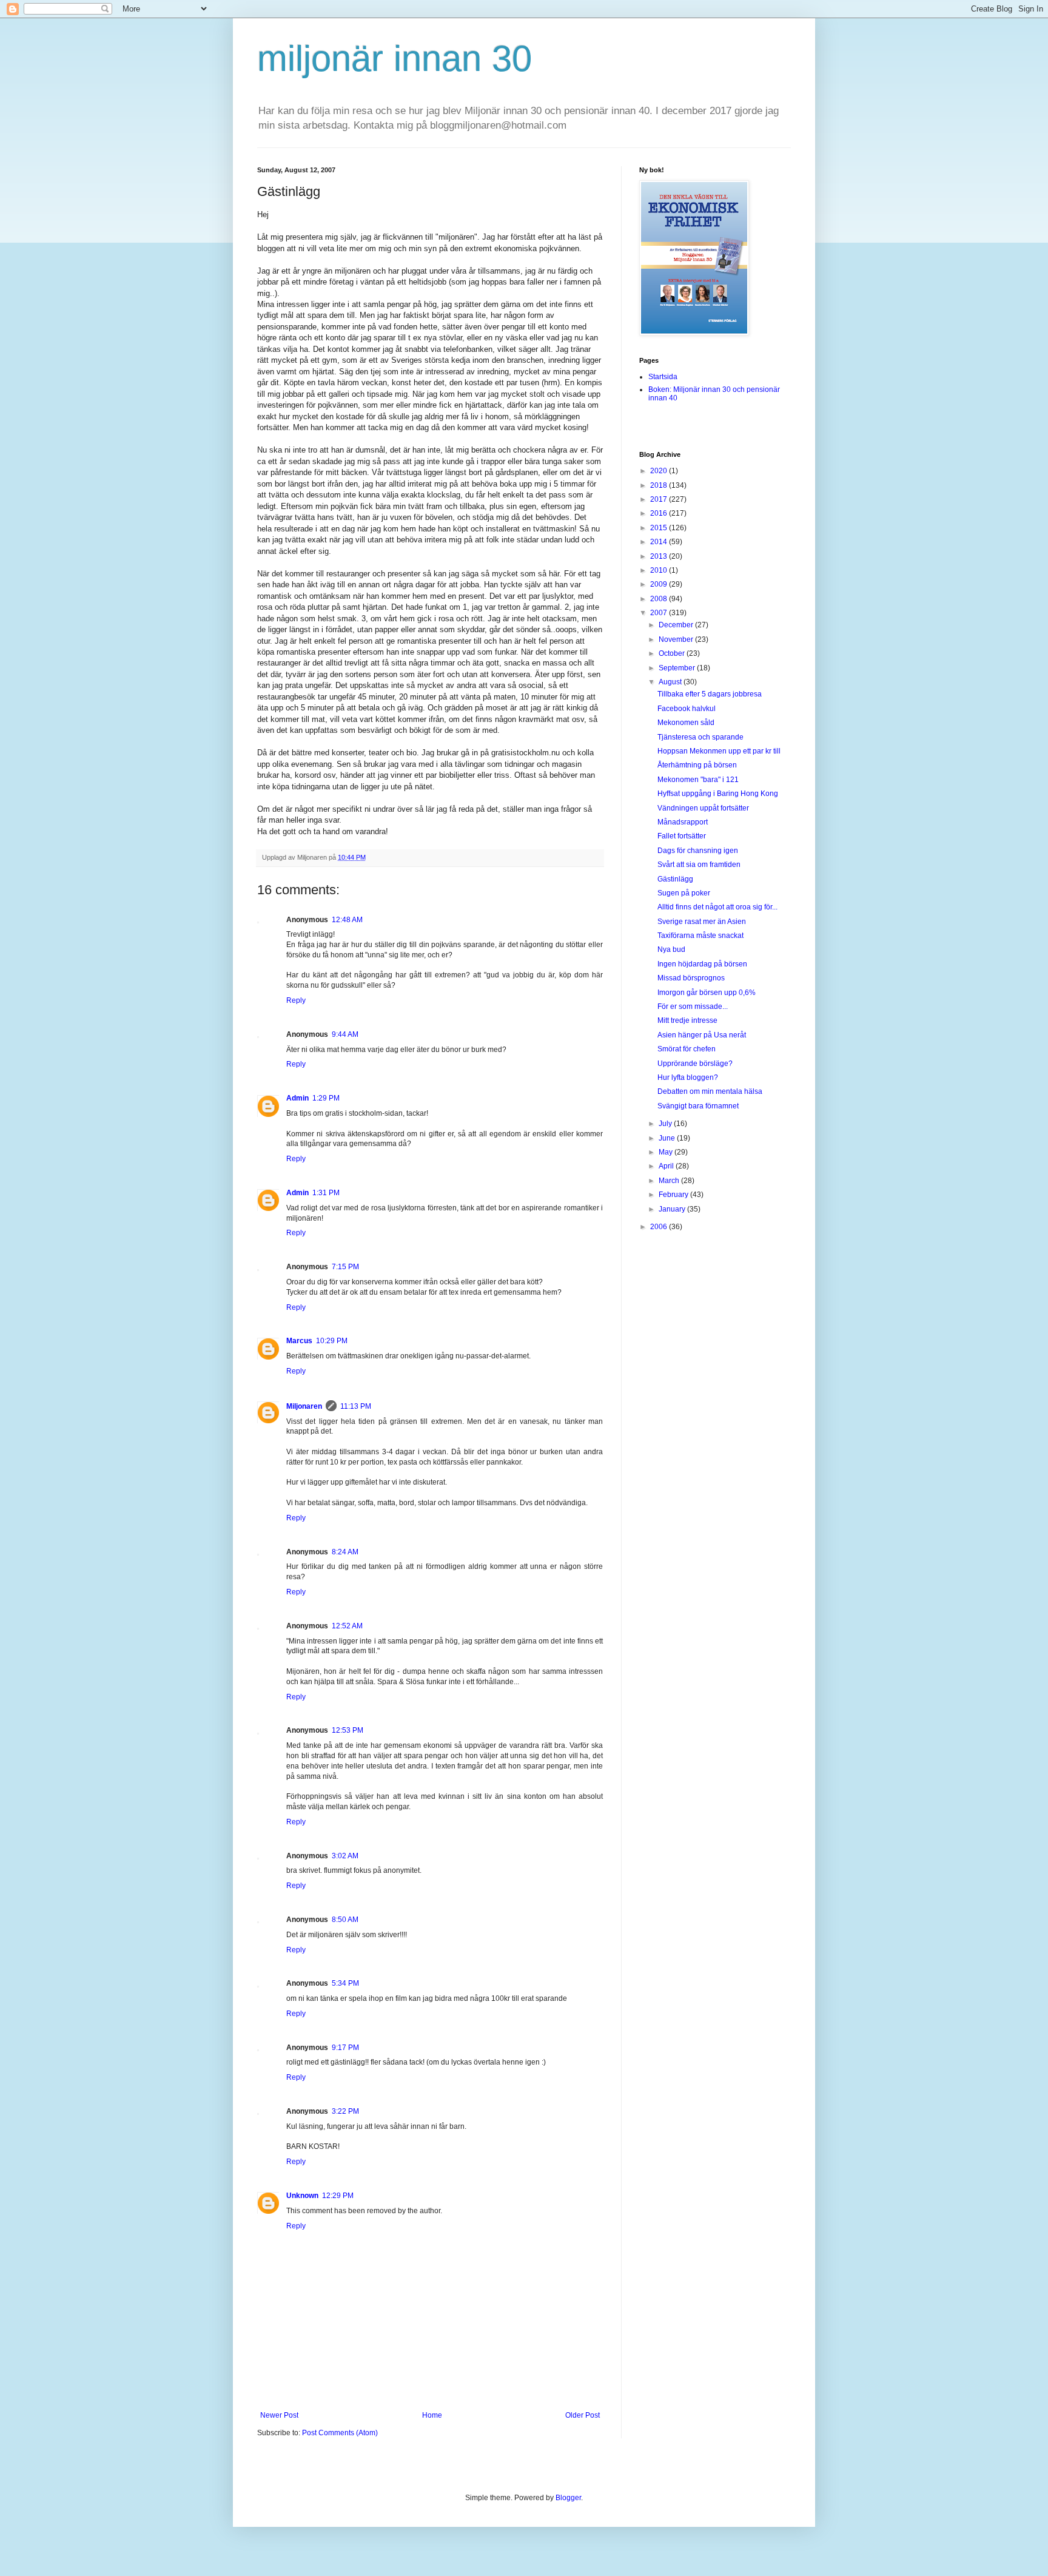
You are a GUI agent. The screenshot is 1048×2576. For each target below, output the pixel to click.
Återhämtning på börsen (697, 765)
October (673, 653)
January (673, 1209)
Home (432, 2415)
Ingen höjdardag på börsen (702, 964)
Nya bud (671, 949)
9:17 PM (345, 2048)
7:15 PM (345, 1267)
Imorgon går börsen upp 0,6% (707, 993)
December (677, 625)
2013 (660, 556)
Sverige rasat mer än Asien (702, 922)
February (674, 1195)
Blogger (568, 2498)
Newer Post (279, 2415)
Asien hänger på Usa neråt (702, 1035)
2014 (660, 542)
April (667, 1166)
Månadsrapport (683, 822)
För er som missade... (693, 1006)
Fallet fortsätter (682, 836)
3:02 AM (345, 1856)
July (666, 1124)
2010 (660, 570)
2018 (660, 485)
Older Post (583, 2415)
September (678, 668)
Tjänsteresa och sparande (700, 737)
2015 (660, 528)
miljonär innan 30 (395, 59)
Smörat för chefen (687, 1049)
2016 (660, 513)
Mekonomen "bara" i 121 (698, 780)
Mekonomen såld (686, 723)
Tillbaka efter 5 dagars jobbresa (710, 694)
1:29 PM (326, 1098)
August (671, 682)
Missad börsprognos (691, 978)
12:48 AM (347, 920)
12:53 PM (348, 1730)
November (677, 639)
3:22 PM (345, 2111)
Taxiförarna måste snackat (700, 936)
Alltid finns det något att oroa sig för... (717, 907)
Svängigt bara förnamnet (698, 1106)
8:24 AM (345, 1552)
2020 (660, 471)
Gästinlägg (675, 879)
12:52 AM (347, 1626)
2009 (660, 584)
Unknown (302, 2196)
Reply (296, 1000)
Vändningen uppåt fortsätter (703, 808)
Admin (297, 1098)
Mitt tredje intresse (687, 1020)
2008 (660, 599)
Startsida (663, 377)
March (670, 1181)
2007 (660, 613)
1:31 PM (326, 1193)
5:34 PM (345, 1983)
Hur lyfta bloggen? (688, 1077)
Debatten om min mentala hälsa (710, 1091)
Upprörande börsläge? (695, 1064)
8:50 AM (345, 1920)
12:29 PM (338, 2196)
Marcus (299, 1341)
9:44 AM (345, 1034)
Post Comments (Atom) (340, 2433)
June (668, 1138)
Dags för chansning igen (698, 851)
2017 (660, 499)
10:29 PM (332, 1341)
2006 (660, 1227)
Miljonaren (304, 1406)
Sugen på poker (684, 893)
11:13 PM (356, 1406)
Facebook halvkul (687, 709)
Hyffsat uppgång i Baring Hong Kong (718, 794)
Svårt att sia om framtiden (699, 865)
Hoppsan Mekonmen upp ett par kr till (719, 751)
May (667, 1152)
